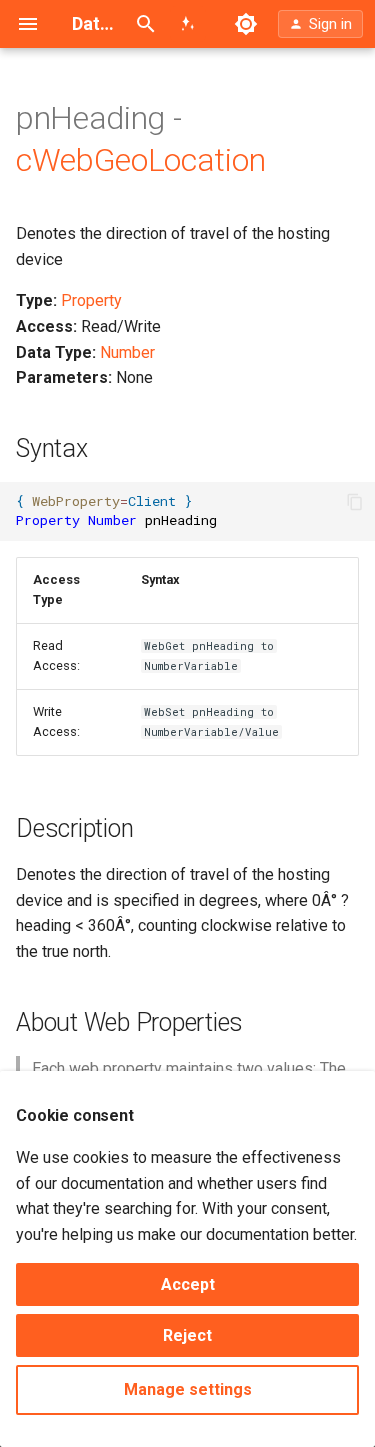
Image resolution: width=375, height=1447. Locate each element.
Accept (188, 1284)
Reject (187, 1335)
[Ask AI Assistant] (188, 24)
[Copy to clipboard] (355, 502)
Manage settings (188, 1389)
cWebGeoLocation (140, 160)
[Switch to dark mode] (246, 24)
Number (127, 352)
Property (91, 300)
